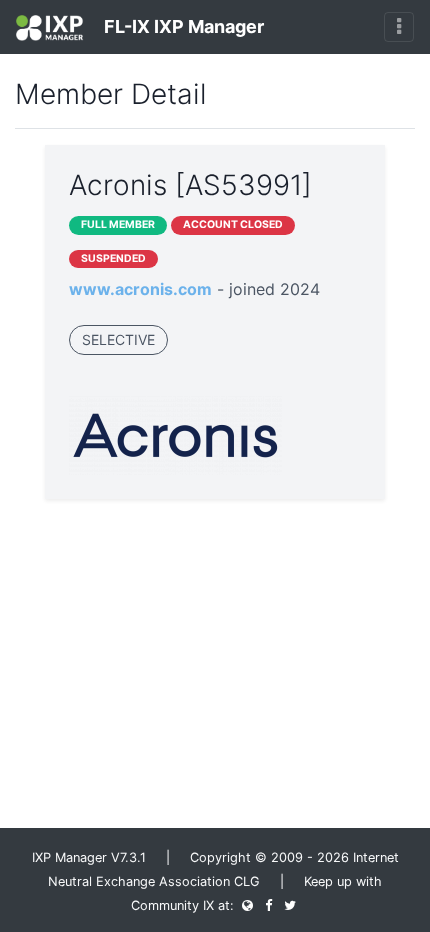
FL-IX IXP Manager (182, 26)
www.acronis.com (140, 289)
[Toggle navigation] (399, 27)
